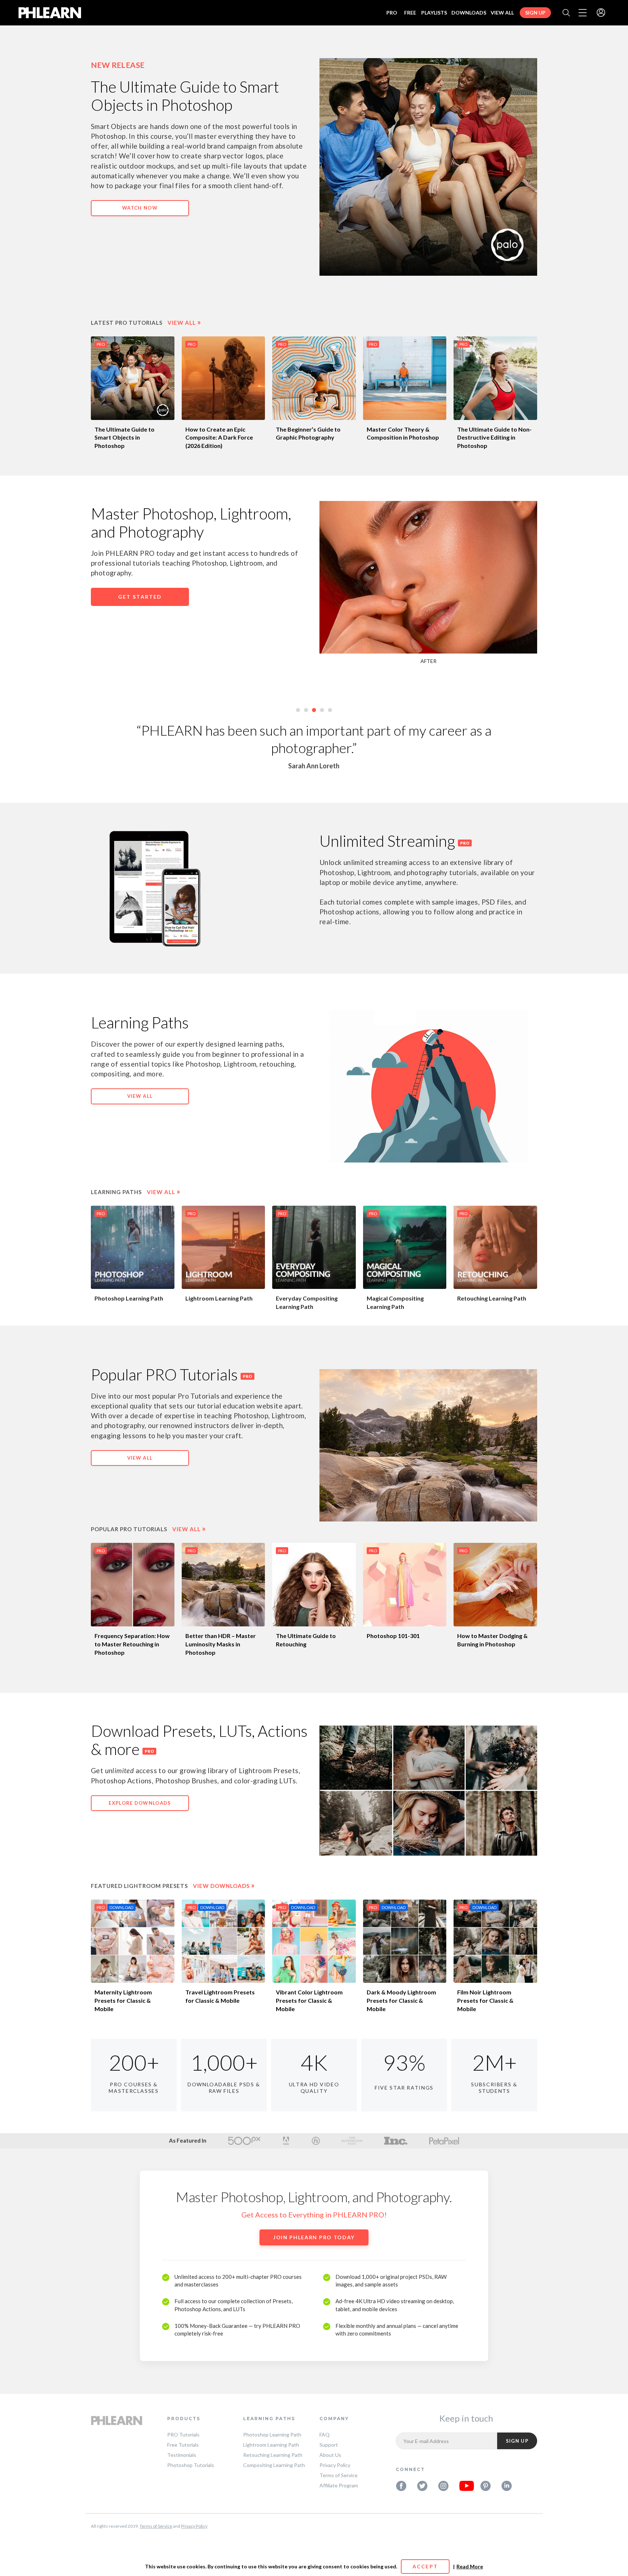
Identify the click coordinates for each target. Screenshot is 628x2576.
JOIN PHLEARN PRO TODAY (314, 2237)
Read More (470, 2566)
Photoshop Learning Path (129, 1298)
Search (566, 13)
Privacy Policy (335, 2465)
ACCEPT (425, 2566)
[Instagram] (443, 2486)
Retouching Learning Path (492, 1298)
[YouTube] (464, 2486)
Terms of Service (339, 2475)
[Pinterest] (486, 2486)
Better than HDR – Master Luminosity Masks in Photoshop (221, 1644)
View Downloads (224, 1886)
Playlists (434, 13)
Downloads (469, 13)
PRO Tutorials (183, 2435)
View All (502, 13)
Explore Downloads (140, 1803)
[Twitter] (422, 2486)
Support (329, 2445)
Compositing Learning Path (274, 2465)
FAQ (325, 2435)
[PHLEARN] (50, 13)
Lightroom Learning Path (219, 1298)
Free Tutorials (183, 2445)
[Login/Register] (601, 13)
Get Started (140, 597)
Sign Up (535, 13)
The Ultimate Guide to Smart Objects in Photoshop (124, 438)
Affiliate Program (339, 2485)
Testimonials (182, 2455)
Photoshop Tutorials (191, 2465)
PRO (392, 13)
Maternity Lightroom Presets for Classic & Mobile (123, 2000)
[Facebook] (401, 2486)
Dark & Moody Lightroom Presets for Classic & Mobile (401, 2000)
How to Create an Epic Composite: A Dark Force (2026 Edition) (219, 438)
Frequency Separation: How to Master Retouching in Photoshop (132, 1644)
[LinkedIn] (507, 2486)
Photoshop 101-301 (393, 1636)
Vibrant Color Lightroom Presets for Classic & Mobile (309, 2000)
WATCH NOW (140, 208)
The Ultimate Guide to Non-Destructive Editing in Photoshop (494, 438)
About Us (330, 2455)
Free (410, 13)
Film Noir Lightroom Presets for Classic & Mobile (485, 2000)
